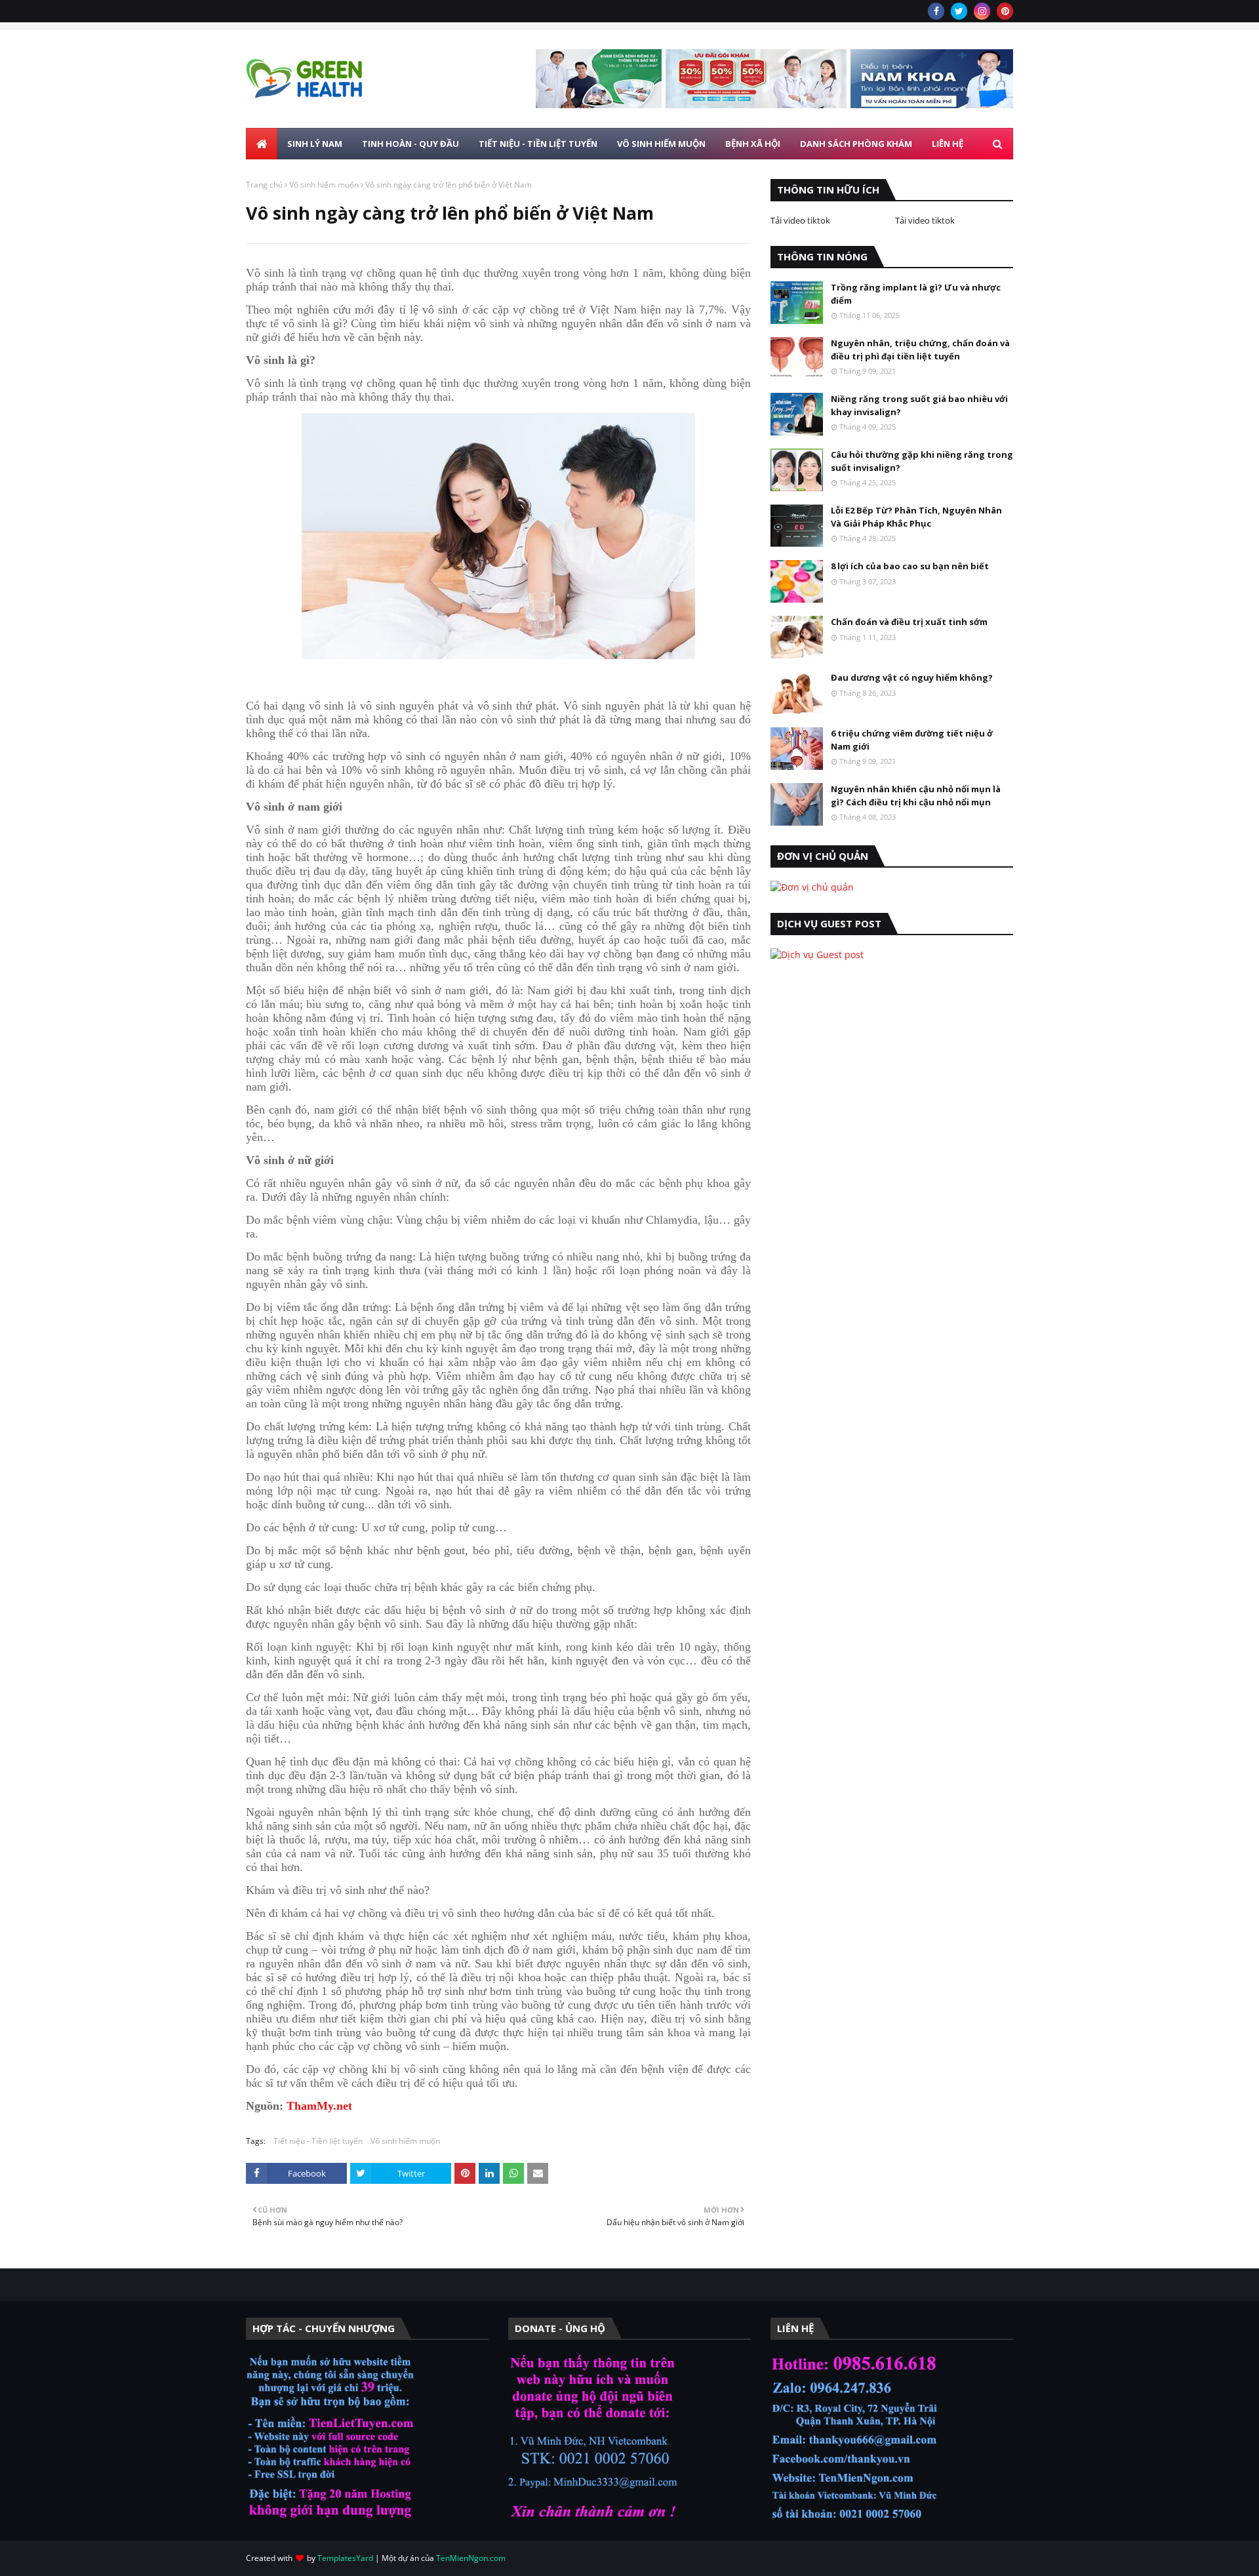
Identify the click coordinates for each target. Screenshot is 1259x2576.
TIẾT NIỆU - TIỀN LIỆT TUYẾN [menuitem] (538, 144)
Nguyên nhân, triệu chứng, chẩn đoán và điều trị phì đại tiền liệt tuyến (920, 350)
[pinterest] (1005, 11)
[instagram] (982, 11)
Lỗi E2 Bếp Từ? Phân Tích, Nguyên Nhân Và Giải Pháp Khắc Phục (916, 517)
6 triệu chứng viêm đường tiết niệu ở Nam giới (912, 740)
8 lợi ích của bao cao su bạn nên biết (910, 566)
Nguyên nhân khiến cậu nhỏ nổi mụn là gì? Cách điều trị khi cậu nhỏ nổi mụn (916, 795)
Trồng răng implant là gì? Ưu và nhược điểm (916, 294)
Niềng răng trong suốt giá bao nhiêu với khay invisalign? (919, 405)
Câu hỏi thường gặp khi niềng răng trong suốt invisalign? (922, 461)
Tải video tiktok (925, 220)
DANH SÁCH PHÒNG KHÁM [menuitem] (856, 144)
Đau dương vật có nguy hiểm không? (912, 677)
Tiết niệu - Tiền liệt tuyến (318, 2141)
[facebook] (936, 11)
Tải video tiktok (800, 220)
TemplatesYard (345, 2558)
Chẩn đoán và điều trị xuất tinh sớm (909, 622)
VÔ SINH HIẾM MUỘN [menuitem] (661, 144)
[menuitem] (262, 144)
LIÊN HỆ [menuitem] (948, 144)
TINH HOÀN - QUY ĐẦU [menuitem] (410, 144)
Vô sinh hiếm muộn (324, 185)
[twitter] (959, 11)
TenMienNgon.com (471, 2558)
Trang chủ (264, 185)
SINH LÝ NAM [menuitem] (315, 144)
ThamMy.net (319, 2106)
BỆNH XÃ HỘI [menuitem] (753, 144)
